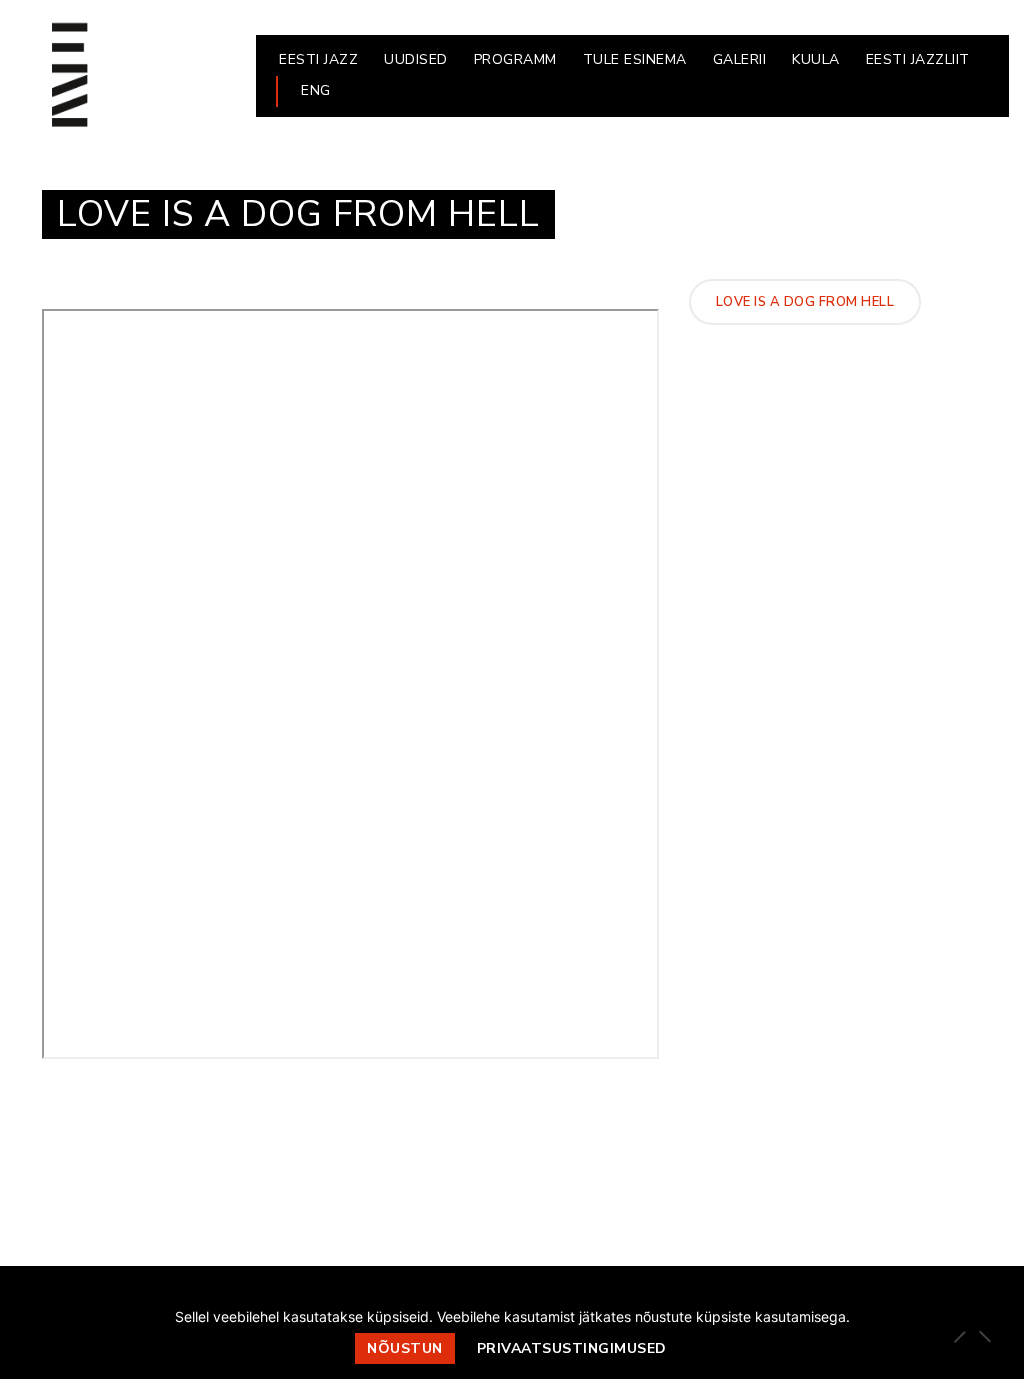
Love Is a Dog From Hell (805, 302)
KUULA (816, 59)
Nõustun (405, 1348)
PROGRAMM (515, 59)
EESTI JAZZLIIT (918, 59)
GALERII (740, 59)
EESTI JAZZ (318, 59)
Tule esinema (635, 59)
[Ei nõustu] (984, 1336)
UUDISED (416, 59)
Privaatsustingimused (572, 1348)
